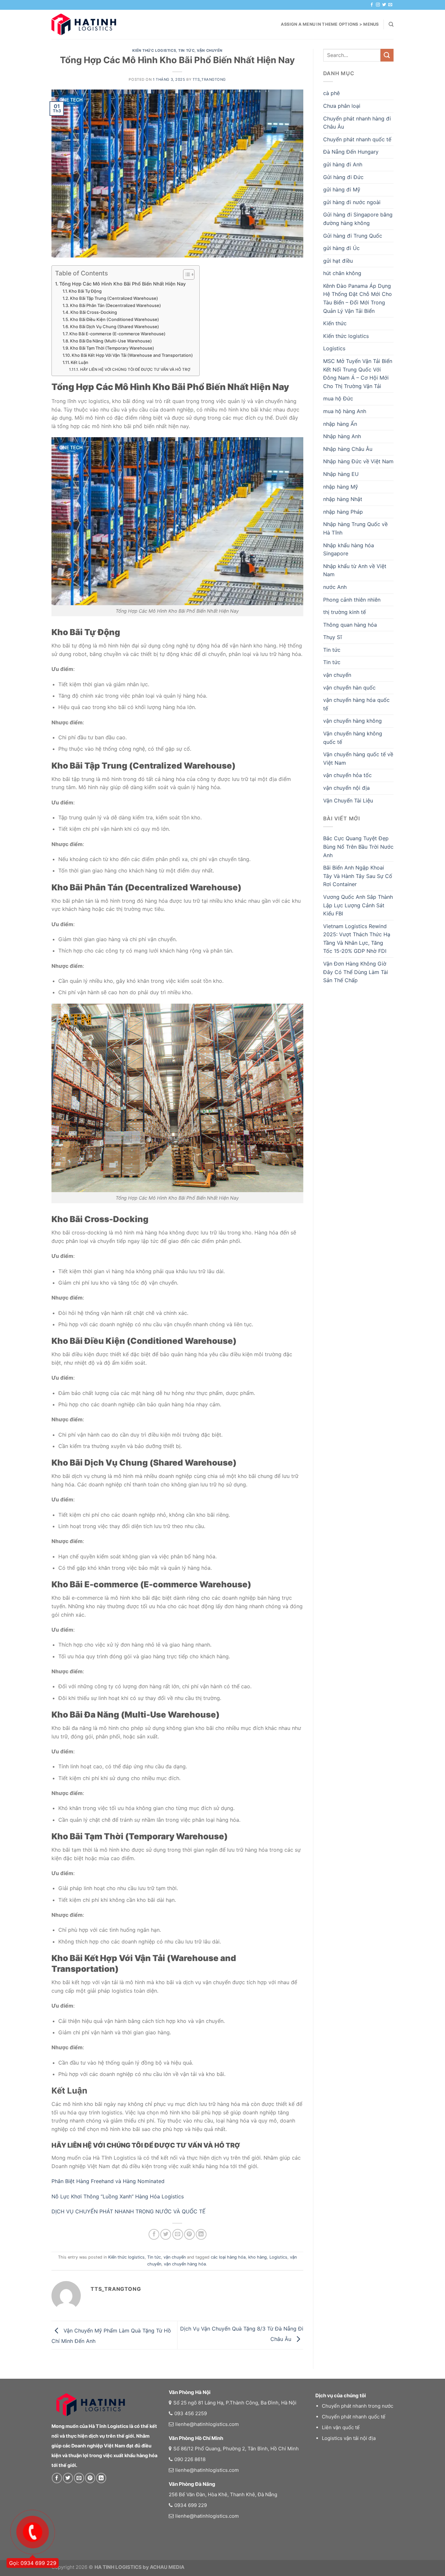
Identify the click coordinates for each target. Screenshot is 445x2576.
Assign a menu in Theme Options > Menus (330, 24)
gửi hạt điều (338, 261)
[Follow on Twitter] (384, 5)
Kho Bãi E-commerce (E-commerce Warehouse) (117, 334)
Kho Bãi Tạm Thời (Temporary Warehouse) (112, 348)
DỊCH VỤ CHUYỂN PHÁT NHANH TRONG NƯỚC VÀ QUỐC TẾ (129, 2211)
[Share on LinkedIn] (201, 2234)
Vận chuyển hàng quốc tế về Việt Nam (358, 759)
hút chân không (342, 273)
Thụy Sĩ (332, 637)
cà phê (331, 93)
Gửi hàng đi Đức (343, 177)
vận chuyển (210, 50)
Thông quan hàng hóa (350, 625)
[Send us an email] (390, 5)
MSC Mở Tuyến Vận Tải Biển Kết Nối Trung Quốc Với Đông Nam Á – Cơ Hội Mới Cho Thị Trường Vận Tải (358, 374)
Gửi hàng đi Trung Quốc (353, 236)
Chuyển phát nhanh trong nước (358, 2406)
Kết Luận (79, 362)
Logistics (278, 2257)
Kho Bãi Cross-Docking (94, 312)
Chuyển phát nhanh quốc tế (357, 139)
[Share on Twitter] (166, 2234)
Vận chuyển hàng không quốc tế (353, 738)
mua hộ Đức (338, 398)
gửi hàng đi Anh (343, 164)
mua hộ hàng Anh (345, 411)
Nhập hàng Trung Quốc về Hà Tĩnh (355, 528)
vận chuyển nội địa (346, 788)
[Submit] (387, 55)
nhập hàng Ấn (340, 424)
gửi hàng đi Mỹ (342, 189)
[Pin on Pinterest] (189, 2234)
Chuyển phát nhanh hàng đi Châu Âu (357, 123)
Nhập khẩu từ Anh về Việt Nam (355, 570)
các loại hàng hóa (228, 2257)
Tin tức (186, 50)
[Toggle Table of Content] (186, 274)
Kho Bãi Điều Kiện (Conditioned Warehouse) (115, 319)
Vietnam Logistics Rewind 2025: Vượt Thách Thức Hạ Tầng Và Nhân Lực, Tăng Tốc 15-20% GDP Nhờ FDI (357, 939)
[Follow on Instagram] (378, 5)
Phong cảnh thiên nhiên (352, 600)
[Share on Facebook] (154, 2234)
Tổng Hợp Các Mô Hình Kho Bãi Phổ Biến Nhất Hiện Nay (122, 284)
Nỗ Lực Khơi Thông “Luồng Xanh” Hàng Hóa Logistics (118, 2196)
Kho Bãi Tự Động (85, 291)
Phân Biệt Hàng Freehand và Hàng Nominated (108, 2181)
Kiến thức (335, 323)
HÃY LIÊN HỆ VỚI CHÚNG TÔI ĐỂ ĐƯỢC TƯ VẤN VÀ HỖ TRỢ (135, 369)
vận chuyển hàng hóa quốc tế (356, 704)
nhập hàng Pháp (343, 512)
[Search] (391, 24)
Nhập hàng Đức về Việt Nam (358, 461)
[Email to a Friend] (178, 2234)
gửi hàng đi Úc (341, 248)
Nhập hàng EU (341, 474)
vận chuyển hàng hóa (185, 2264)
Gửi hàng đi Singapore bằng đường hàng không (358, 219)
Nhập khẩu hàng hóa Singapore (349, 550)
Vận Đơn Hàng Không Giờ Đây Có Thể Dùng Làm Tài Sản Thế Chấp (356, 972)
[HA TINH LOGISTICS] (84, 24)
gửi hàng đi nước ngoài (352, 202)
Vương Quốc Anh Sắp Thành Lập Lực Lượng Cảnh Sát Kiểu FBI (358, 905)
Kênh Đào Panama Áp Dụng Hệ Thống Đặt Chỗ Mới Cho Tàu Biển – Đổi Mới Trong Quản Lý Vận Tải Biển (358, 298)
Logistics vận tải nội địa (349, 2438)
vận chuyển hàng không (352, 721)
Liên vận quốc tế (341, 2427)
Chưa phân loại (342, 106)
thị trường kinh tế (345, 612)
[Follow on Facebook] (372, 5)
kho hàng (258, 2257)
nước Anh (335, 587)
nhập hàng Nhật (343, 499)
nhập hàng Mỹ (341, 487)
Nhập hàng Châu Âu (348, 449)
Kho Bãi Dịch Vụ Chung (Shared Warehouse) (115, 327)
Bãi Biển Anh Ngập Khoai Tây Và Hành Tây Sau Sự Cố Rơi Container (358, 876)
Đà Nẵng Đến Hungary (351, 152)
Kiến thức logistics (154, 50)
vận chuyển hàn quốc (349, 688)
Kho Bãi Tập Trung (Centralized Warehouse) (114, 298)
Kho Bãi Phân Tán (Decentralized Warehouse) (115, 305)
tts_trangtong (209, 79)
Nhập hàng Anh (342, 436)
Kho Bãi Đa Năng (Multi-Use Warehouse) (111, 341)
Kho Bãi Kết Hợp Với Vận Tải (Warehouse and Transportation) (132, 355)
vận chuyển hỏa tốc (347, 775)
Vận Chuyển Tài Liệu (348, 801)
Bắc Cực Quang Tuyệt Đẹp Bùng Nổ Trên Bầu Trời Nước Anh (358, 847)
